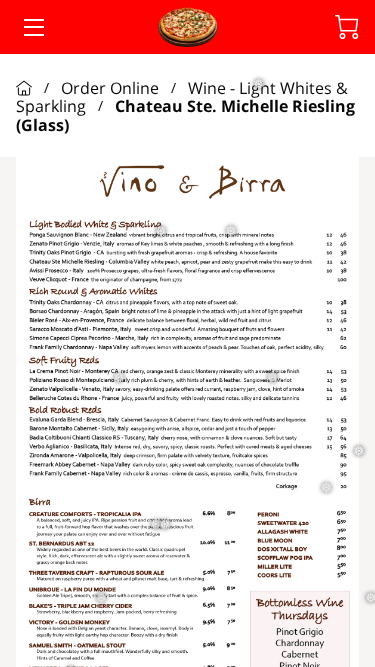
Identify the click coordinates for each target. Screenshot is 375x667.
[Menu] (32, 27)
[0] (347, 27)
